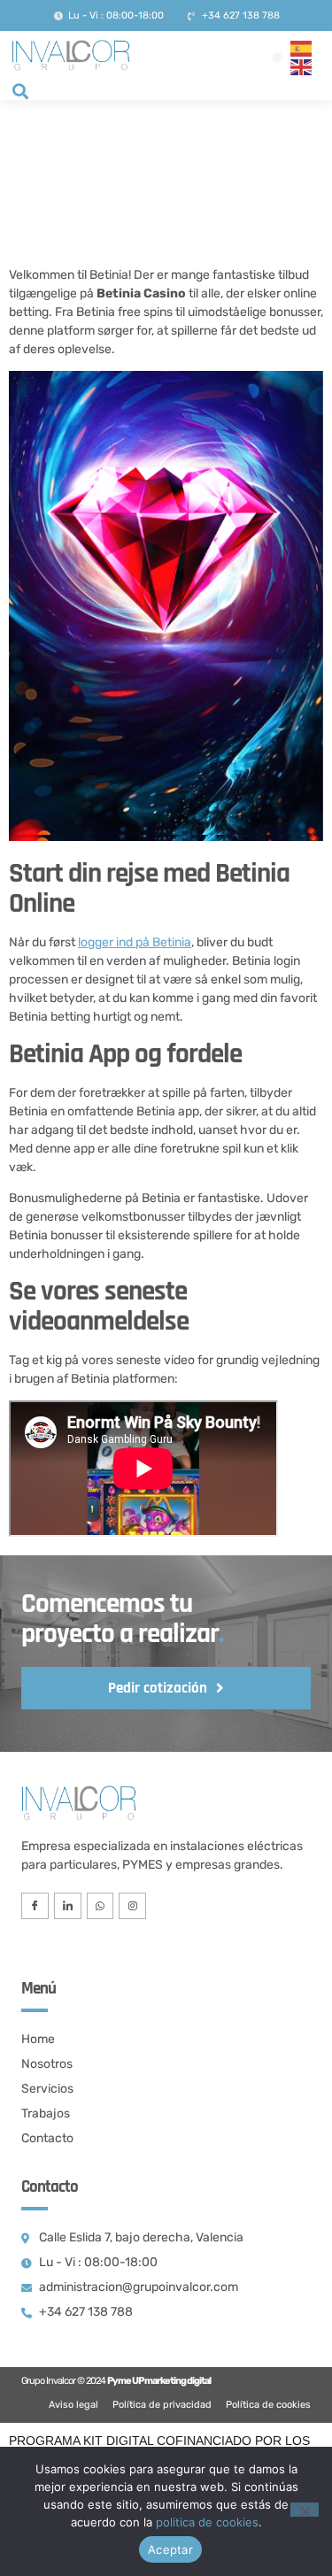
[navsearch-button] (20, 93)
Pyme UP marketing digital (159, 2381)
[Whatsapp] (100, 1906)
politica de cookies (207, 2522)
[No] (305, 2510)
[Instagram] (132, 1906)
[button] (277, 58)
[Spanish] (302, 48)
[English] (302, 67)
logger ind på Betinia (135, 942)
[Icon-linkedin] (68, 1906)
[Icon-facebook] (35, 1906)
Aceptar (170, 2549)
